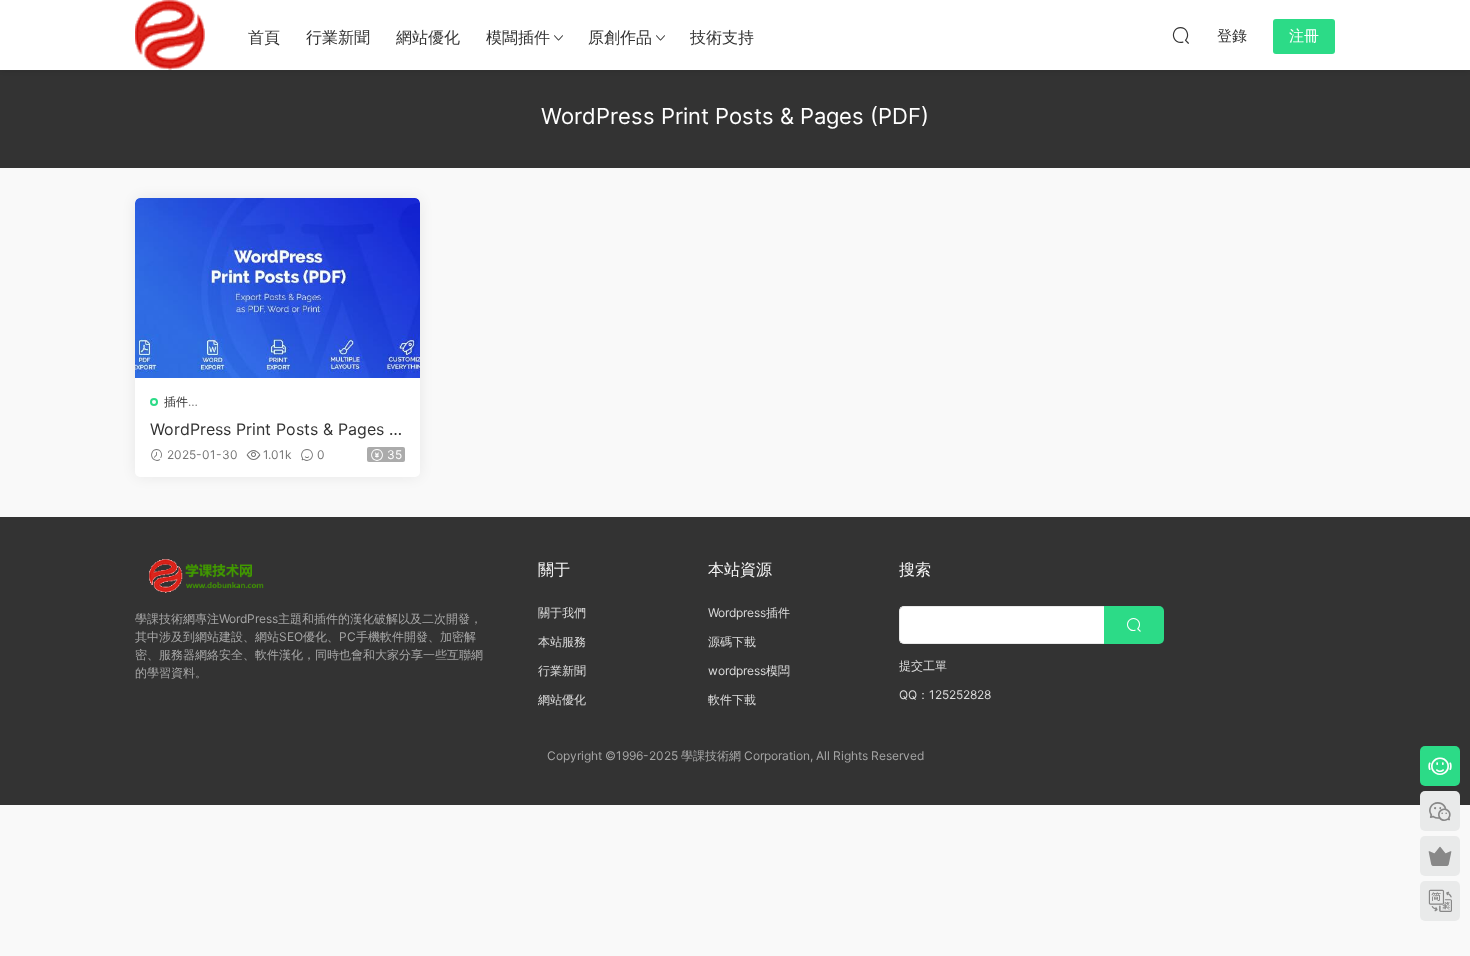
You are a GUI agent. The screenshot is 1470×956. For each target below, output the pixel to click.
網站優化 (428, 37)
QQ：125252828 (945, 694)
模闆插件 (518, 37)
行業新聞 (338, 37)
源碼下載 (732, 641)
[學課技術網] (170, 35)
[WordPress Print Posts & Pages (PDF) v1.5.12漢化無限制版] (277, 288)
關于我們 (562, 612)
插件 (176, 401)
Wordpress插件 (749, 612)
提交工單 (923, 665)
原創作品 (620, 37)
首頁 (264, 37)
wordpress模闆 (749, 670)
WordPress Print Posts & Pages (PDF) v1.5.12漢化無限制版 (277, 429)
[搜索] (1181, 35)
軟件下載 (732, 699)
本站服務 (562, 641)
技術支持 (722, 37)
